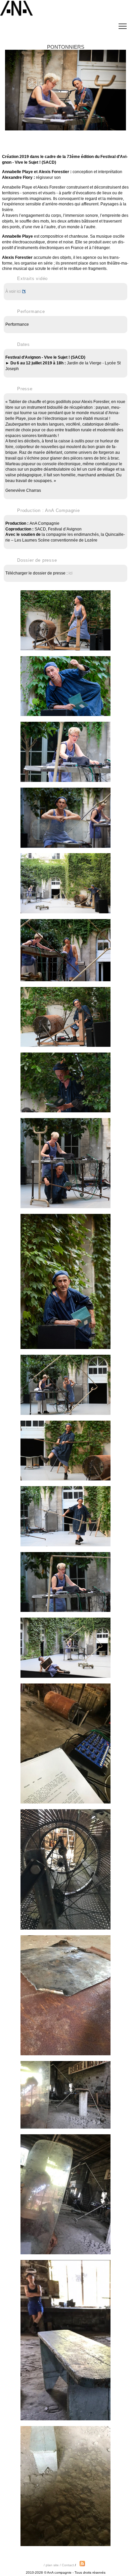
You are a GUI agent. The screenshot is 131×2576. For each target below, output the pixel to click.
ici (71, 573)
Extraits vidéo (32, 279)
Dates (24, 344)
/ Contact (67, 2565)
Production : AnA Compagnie (49, 510)
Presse (25, 389)
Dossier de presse (37, 560)
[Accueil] (17, 16)
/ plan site (52, 2565)
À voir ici (13, 291)
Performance (31, 311)
